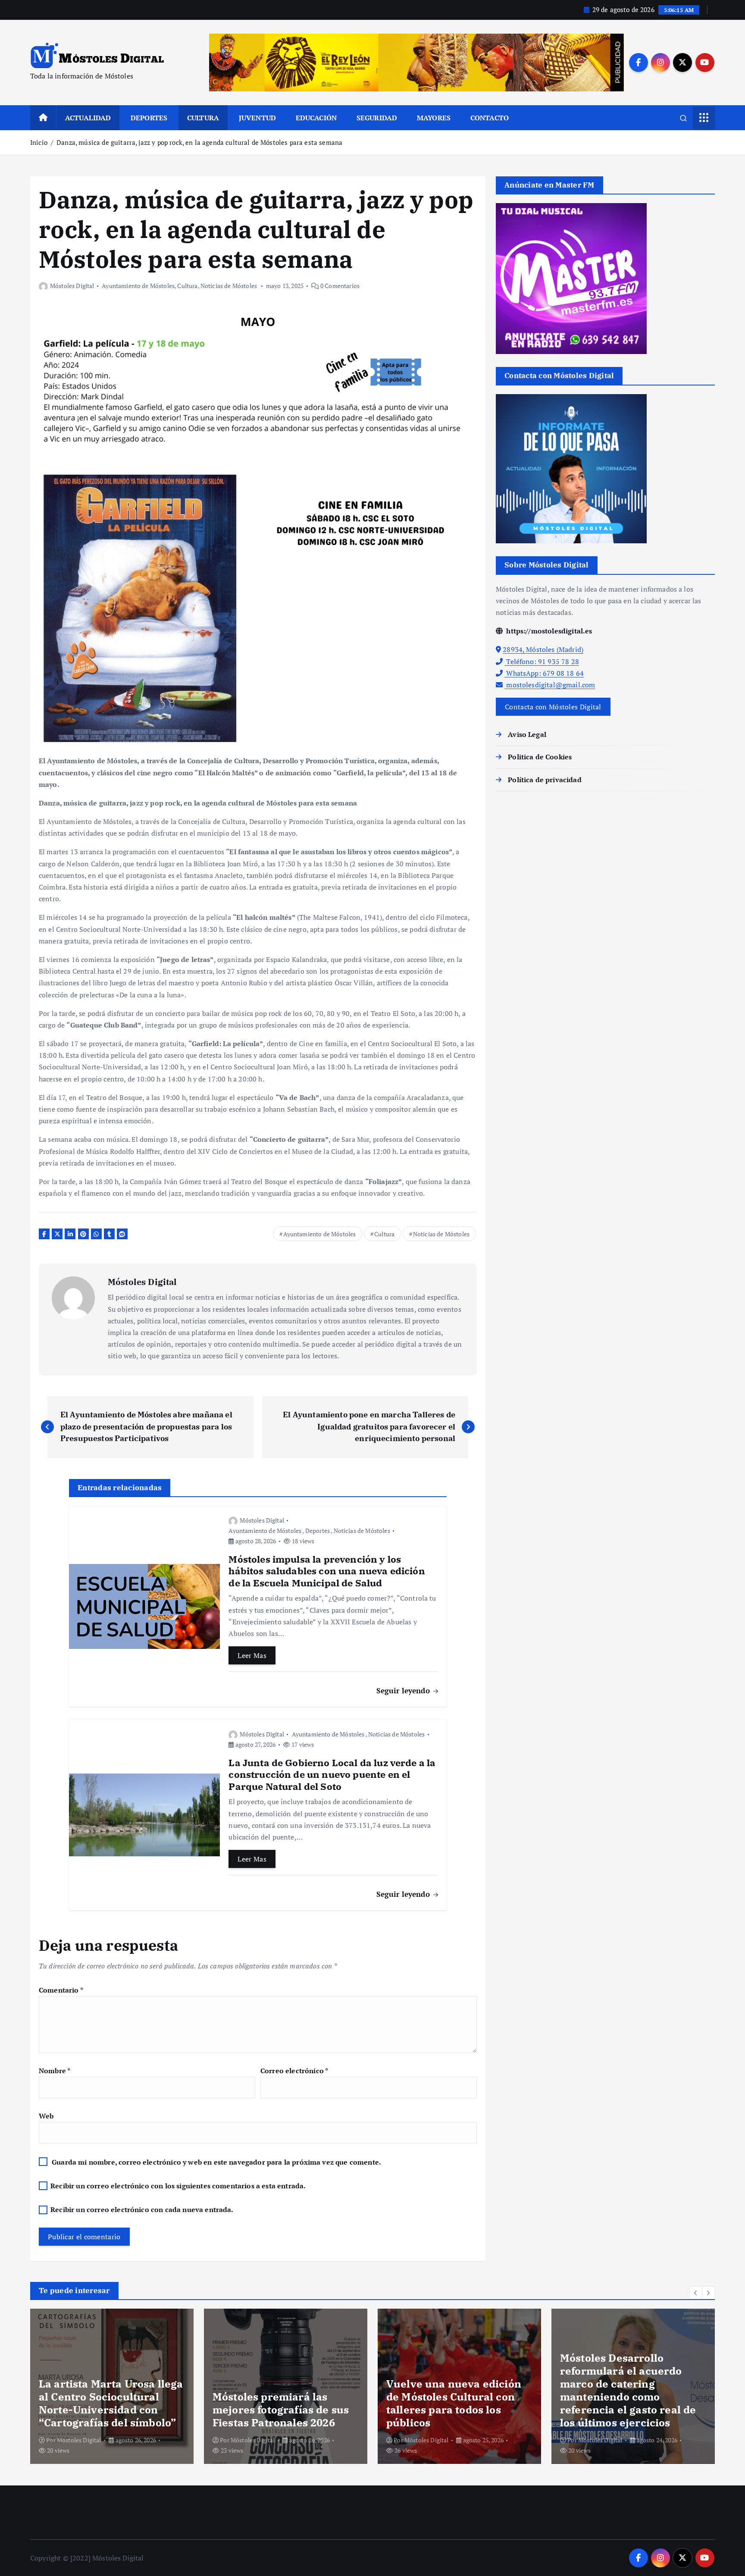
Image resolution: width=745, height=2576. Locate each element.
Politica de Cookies (540, 757)
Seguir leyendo (404, 1691)
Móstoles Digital (72, 286)
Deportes (318, 1531)
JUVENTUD (257, 118)
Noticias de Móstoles (229, 286)
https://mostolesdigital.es (548, 631)
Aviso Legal (527, 734)
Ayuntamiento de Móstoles (138, 286)
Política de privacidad (545, 780)
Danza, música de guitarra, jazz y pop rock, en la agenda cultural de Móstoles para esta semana (199, 142)
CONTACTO (490, 118)
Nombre (55, 2071)
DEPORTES (149, 118)
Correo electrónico (294, 2071)
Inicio (39, 142)
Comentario (61, 1990)
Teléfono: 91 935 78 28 (542, 661)
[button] (696, 2293)
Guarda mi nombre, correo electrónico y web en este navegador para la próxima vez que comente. (216, 2162)
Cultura (187, 286)
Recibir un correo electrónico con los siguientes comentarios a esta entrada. (178, 2186)
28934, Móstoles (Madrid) (543, 649)
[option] (112, 2386)
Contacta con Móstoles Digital (553, 707)
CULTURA (203, 118)
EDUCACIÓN (316, 118)
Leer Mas (252, 1655)
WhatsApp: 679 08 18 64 (544, 673)
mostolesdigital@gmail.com (550, 685)
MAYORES (434, 118)
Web (46, 2116)
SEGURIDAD (377, 118)
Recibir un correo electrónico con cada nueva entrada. (142, 2209)
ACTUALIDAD (88, 118)
